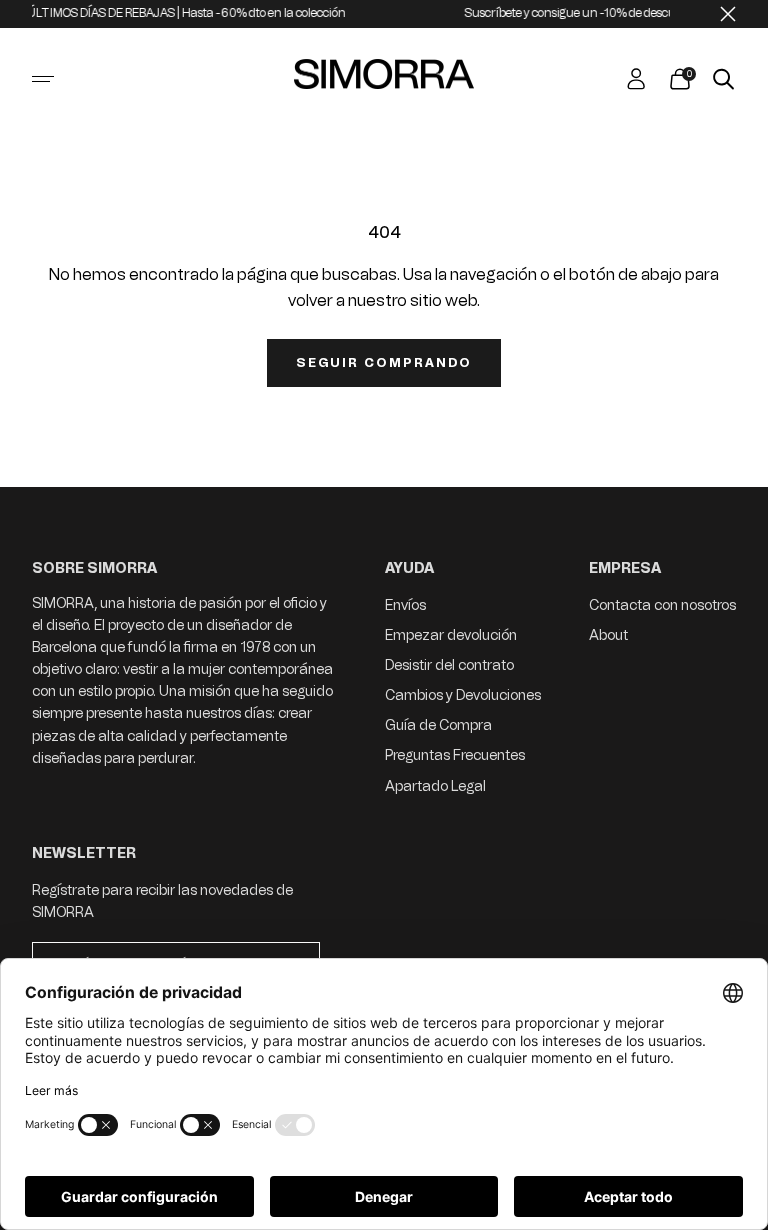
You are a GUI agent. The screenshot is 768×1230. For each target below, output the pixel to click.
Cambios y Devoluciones (463, 695)
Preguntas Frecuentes (455, 755)
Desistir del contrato (449, 665)
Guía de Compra (438, 725)
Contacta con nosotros (662, 605)
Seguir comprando (384, 363)
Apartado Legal (435, 786)
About (608, 635)
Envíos (405, 605)
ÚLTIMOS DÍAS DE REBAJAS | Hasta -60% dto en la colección (172, 13)
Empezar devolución (451, 635)
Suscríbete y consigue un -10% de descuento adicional (594, 13)
